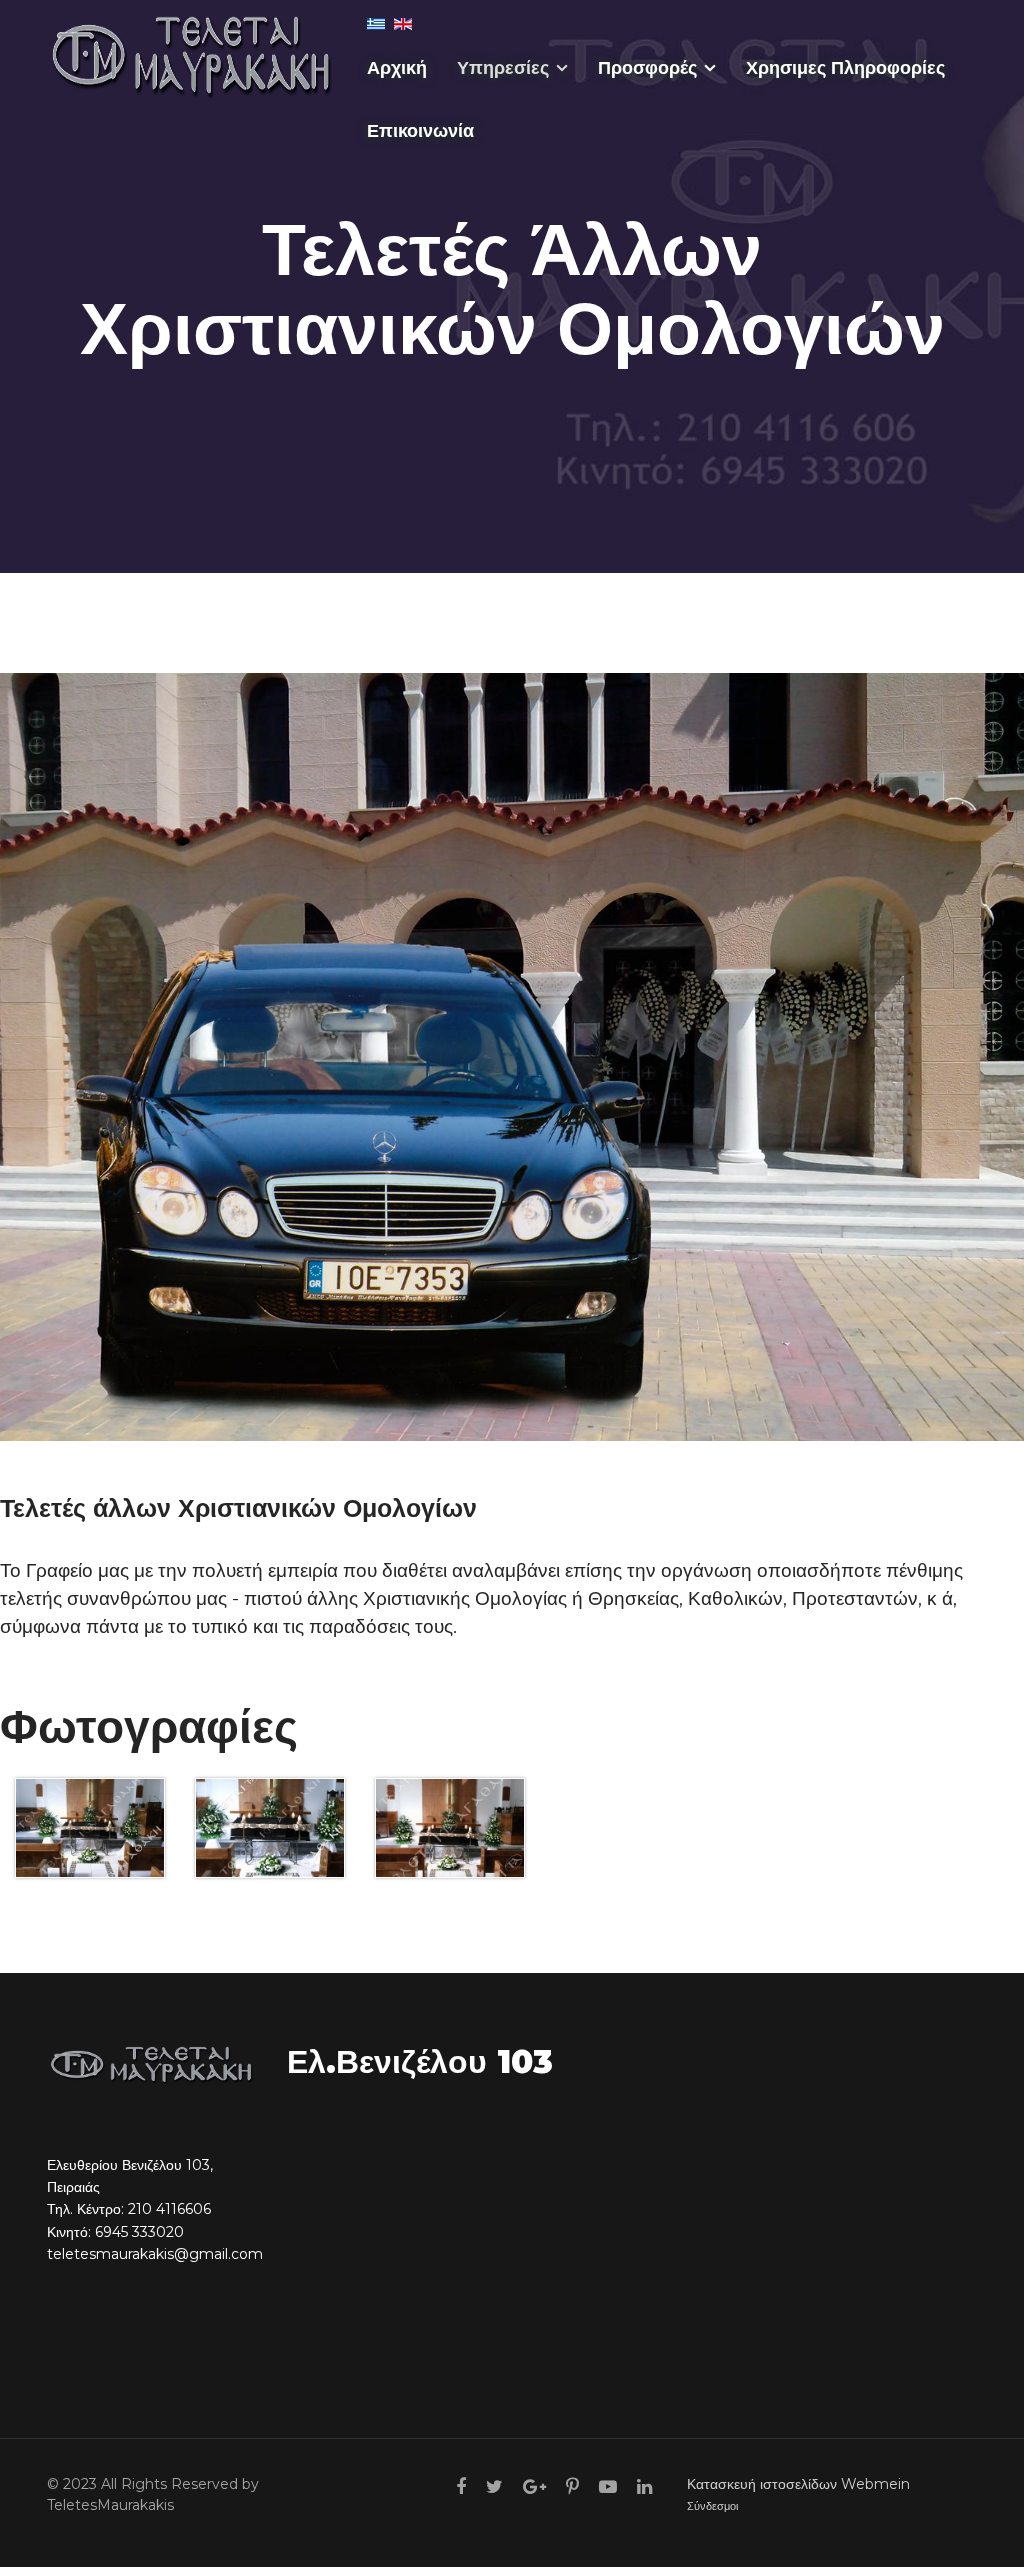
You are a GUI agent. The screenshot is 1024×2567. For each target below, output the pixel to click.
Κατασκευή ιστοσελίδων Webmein (798, 2484)
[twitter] (494, 2487)
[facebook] (461, 2487)
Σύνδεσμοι (712, 2506)
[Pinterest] (572, 2487)
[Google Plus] (534, 2487)
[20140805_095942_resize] (90, 1828)
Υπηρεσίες (503, 68)
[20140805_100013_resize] (450, 1828)
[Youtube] (608, 2487)
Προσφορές (647, 68)
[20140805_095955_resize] (270, 1828)
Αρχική (397, 68)
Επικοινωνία (420, 131)
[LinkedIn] (644, 2487)
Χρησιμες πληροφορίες (845, 68)
